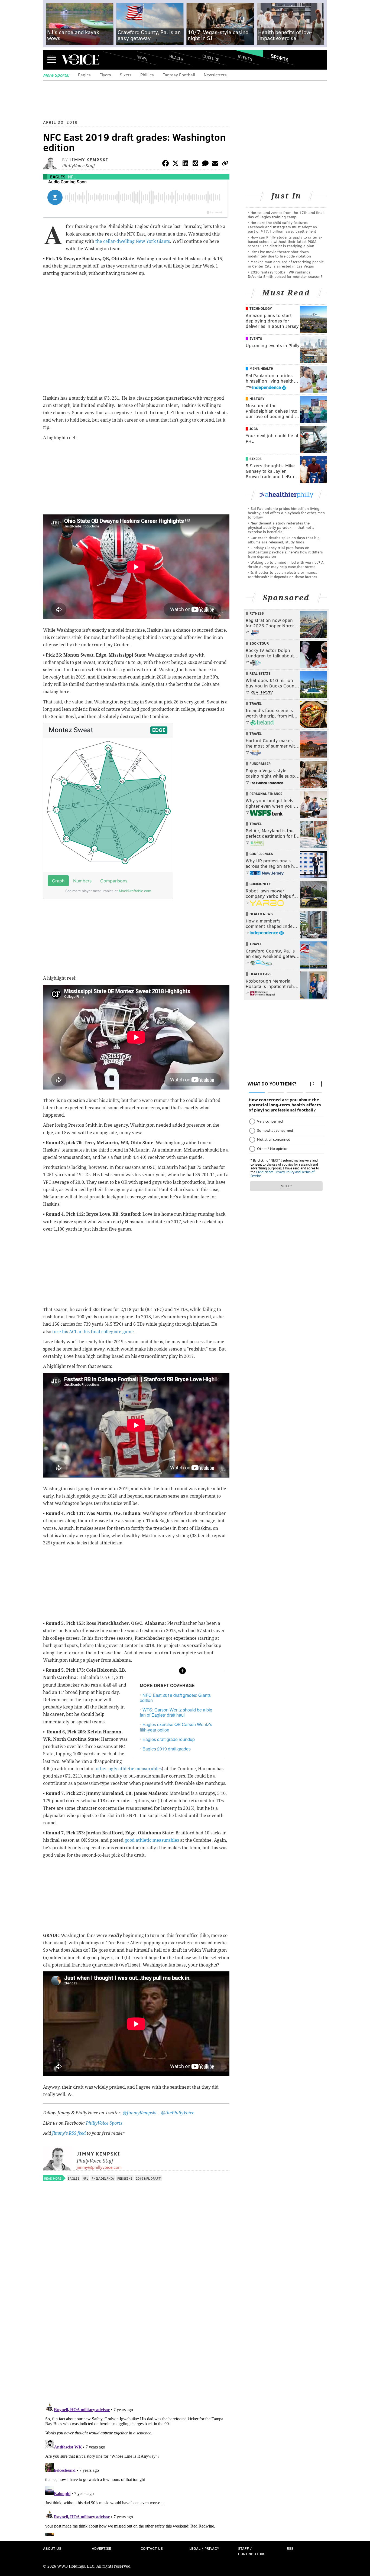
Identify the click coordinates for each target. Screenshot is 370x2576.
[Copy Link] (225, 164)
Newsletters (215, 75)
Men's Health (261, 369)
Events (245, 58)
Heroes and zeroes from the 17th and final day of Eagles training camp (286, 215)
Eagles (84, 75)
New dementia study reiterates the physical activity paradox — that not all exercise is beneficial (282, 527)
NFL (72, 177)
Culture (211, 58)
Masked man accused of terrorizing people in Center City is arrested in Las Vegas (286, 264)
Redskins (125, 2178)
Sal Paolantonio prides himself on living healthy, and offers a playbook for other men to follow (286, 513)
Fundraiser (260, 764)
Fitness (257, 613)
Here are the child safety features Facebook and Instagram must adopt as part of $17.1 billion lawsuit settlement (282, 227)
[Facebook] (165, 164)
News (142, 58)
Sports (280, 58)
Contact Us (152, 2548)
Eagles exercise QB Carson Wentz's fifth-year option (176, 1727)
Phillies (147, 75)
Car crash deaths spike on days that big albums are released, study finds (284, 540)
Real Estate (260, 673)
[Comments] (205, 164)
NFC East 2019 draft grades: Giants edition (175, 1698)
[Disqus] (136, 2328)
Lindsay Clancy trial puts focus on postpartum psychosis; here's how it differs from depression (285, 552)
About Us (52, 2548)
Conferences (261, 854)
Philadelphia (103, 2178)
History (257, 399)
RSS (290, 2548)
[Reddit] (195, 164)
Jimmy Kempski (89, 160)
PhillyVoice (80, 60)
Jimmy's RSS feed (69, 2133)
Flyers (105, 75)
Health (176, 58)
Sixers (126, 75)
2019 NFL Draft (148, 2178)
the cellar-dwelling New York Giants (133, 241)
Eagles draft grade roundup (169, 1739)
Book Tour (259, 643)
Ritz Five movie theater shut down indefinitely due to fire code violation (279, 254)
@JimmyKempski (140, 2113)
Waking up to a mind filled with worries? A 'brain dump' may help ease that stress (286, 564)
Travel (256, 703)
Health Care (260, 974)
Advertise (101, 2548)
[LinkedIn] (186, 164)
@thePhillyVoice (178, 2113)
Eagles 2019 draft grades (167, 1749)
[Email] (215, 164)
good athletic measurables (152, 1840)
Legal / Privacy (204, 2548)
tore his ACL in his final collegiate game (93, 1332)
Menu (52, 60)
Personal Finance (266, 794)
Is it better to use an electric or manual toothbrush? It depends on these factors (283, 574)
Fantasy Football (179, 75)
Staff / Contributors (252, 2551)
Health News (261, 914)
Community (260, 884)
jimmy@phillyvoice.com (99, 2167)
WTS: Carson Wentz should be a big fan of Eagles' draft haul (176, 1712)
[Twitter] (176, 164)
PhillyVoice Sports (104, 2123)
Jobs (254, 429)
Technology (261, 308)
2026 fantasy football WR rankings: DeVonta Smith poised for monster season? (285, 274)
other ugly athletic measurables (129, 1769)
